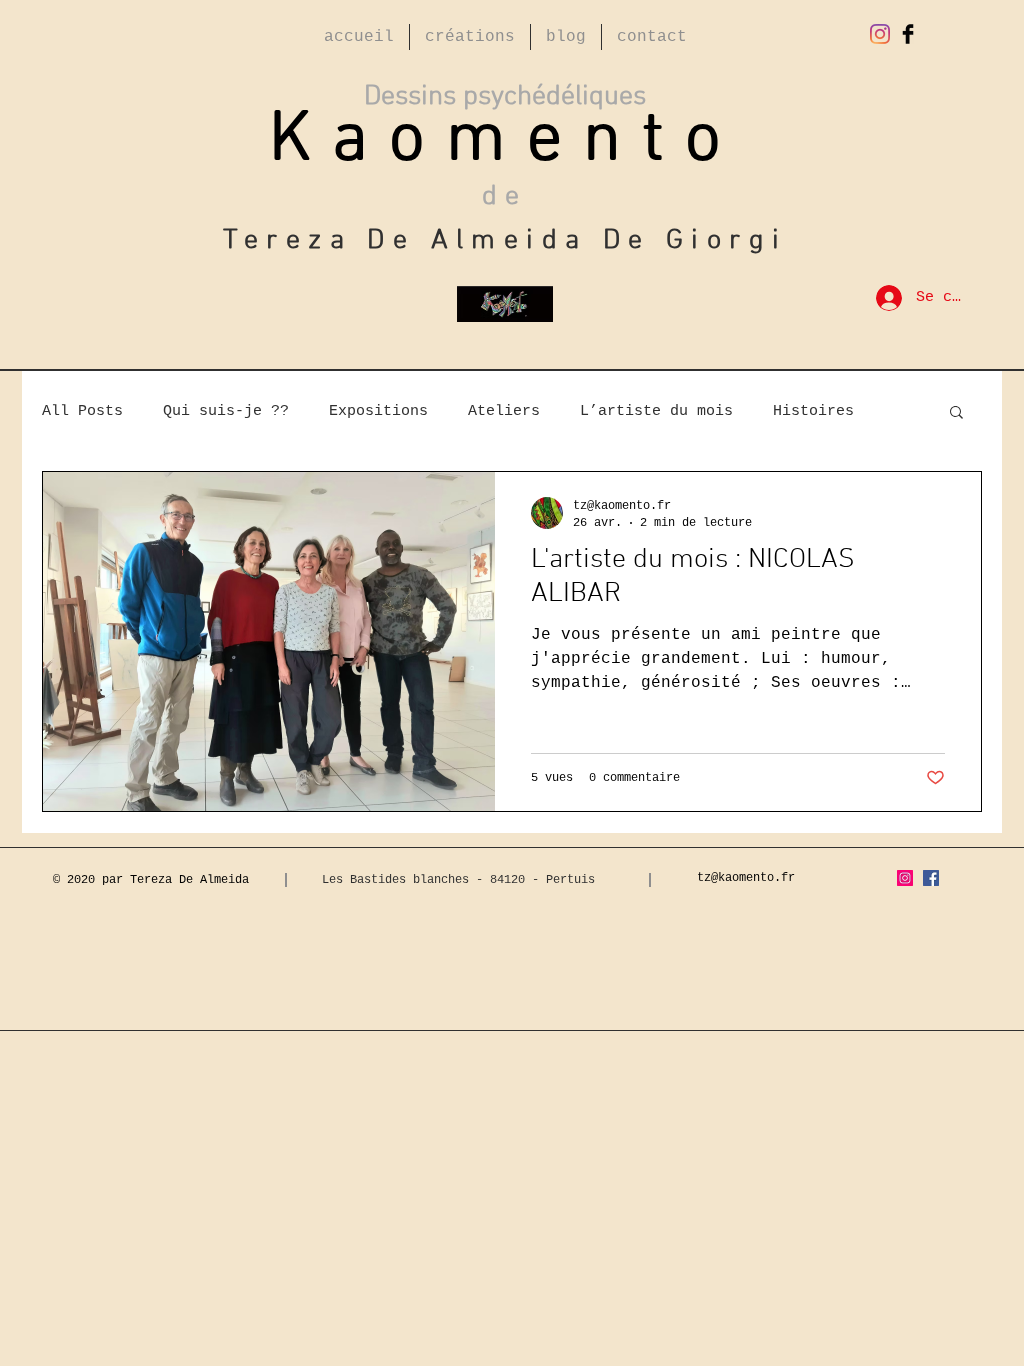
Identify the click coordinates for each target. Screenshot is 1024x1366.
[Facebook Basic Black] (908, 34)
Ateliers (504, 411)
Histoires (813, 411)
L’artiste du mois (656, 411)
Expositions (378, 411)
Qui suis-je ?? (226, 411)
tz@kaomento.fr (746, 878)
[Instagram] (880, 34)
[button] (956, 413)
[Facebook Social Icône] (931, 878)
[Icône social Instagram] (905, 878)
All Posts (82, 411)
